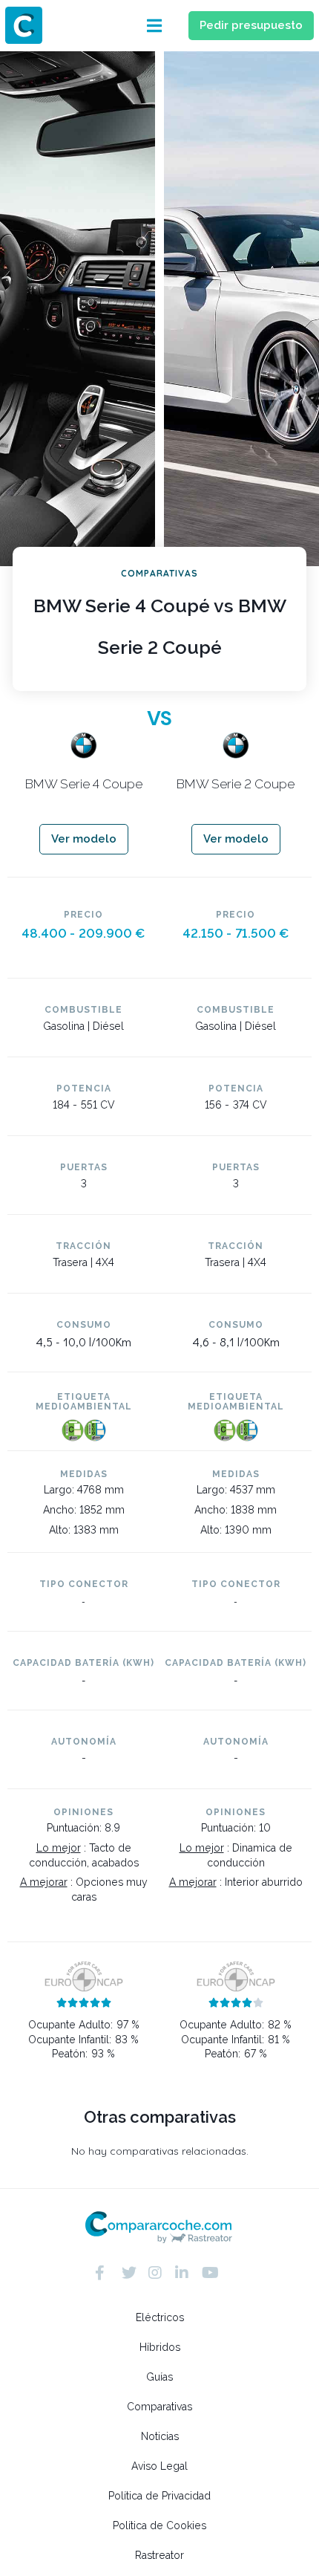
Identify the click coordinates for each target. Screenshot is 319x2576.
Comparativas (159, 2407)
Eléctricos (160, 2317)
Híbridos (160, 2347)
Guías (159, 2377)
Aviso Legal (159, 2466)
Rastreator (159, 2555)
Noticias (160, 2436)
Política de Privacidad (159, 2496)
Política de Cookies (159, 2525)
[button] (154, 26)
